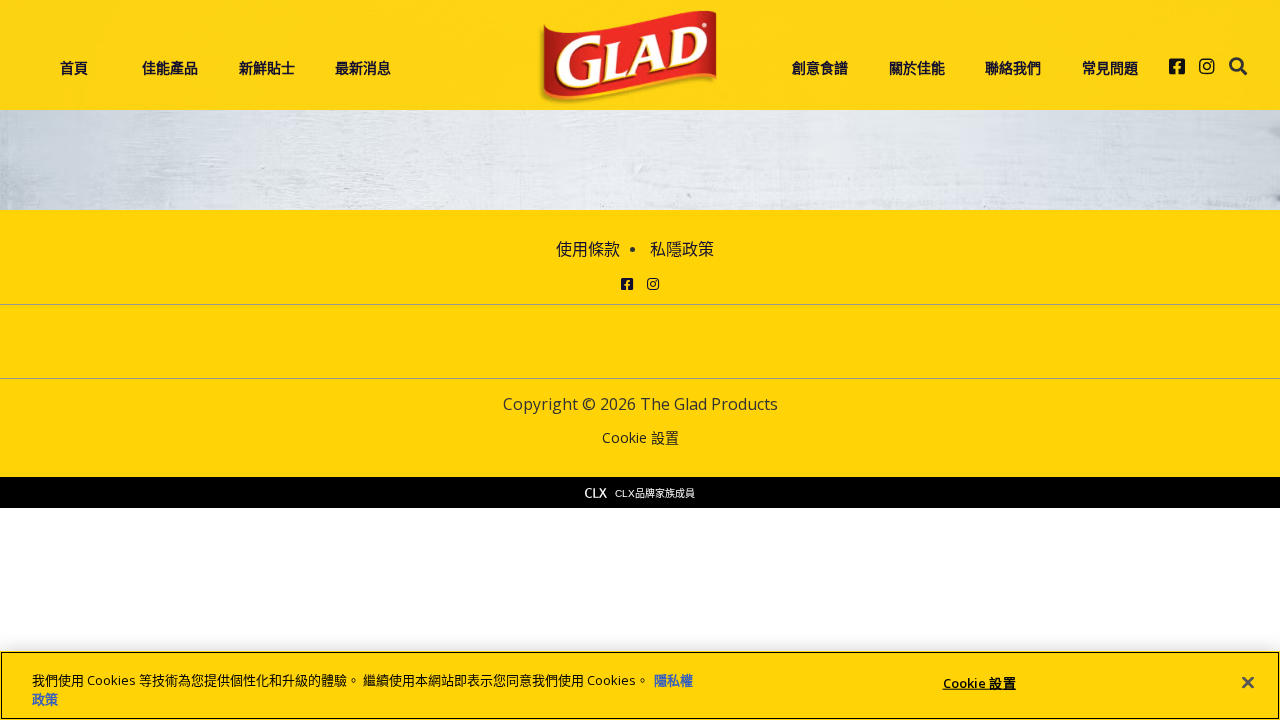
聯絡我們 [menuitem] (1013, 67)
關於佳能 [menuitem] (917, 67)
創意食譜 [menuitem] (820, 67)
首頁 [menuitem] (74, 67)
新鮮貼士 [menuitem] (267, 67)
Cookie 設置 (640, 438)
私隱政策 (682, 249)
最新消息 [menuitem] (363, 67)
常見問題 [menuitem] (1110, 67)
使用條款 (588, 249)
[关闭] (1248, 683)
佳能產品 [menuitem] (170, 67)
